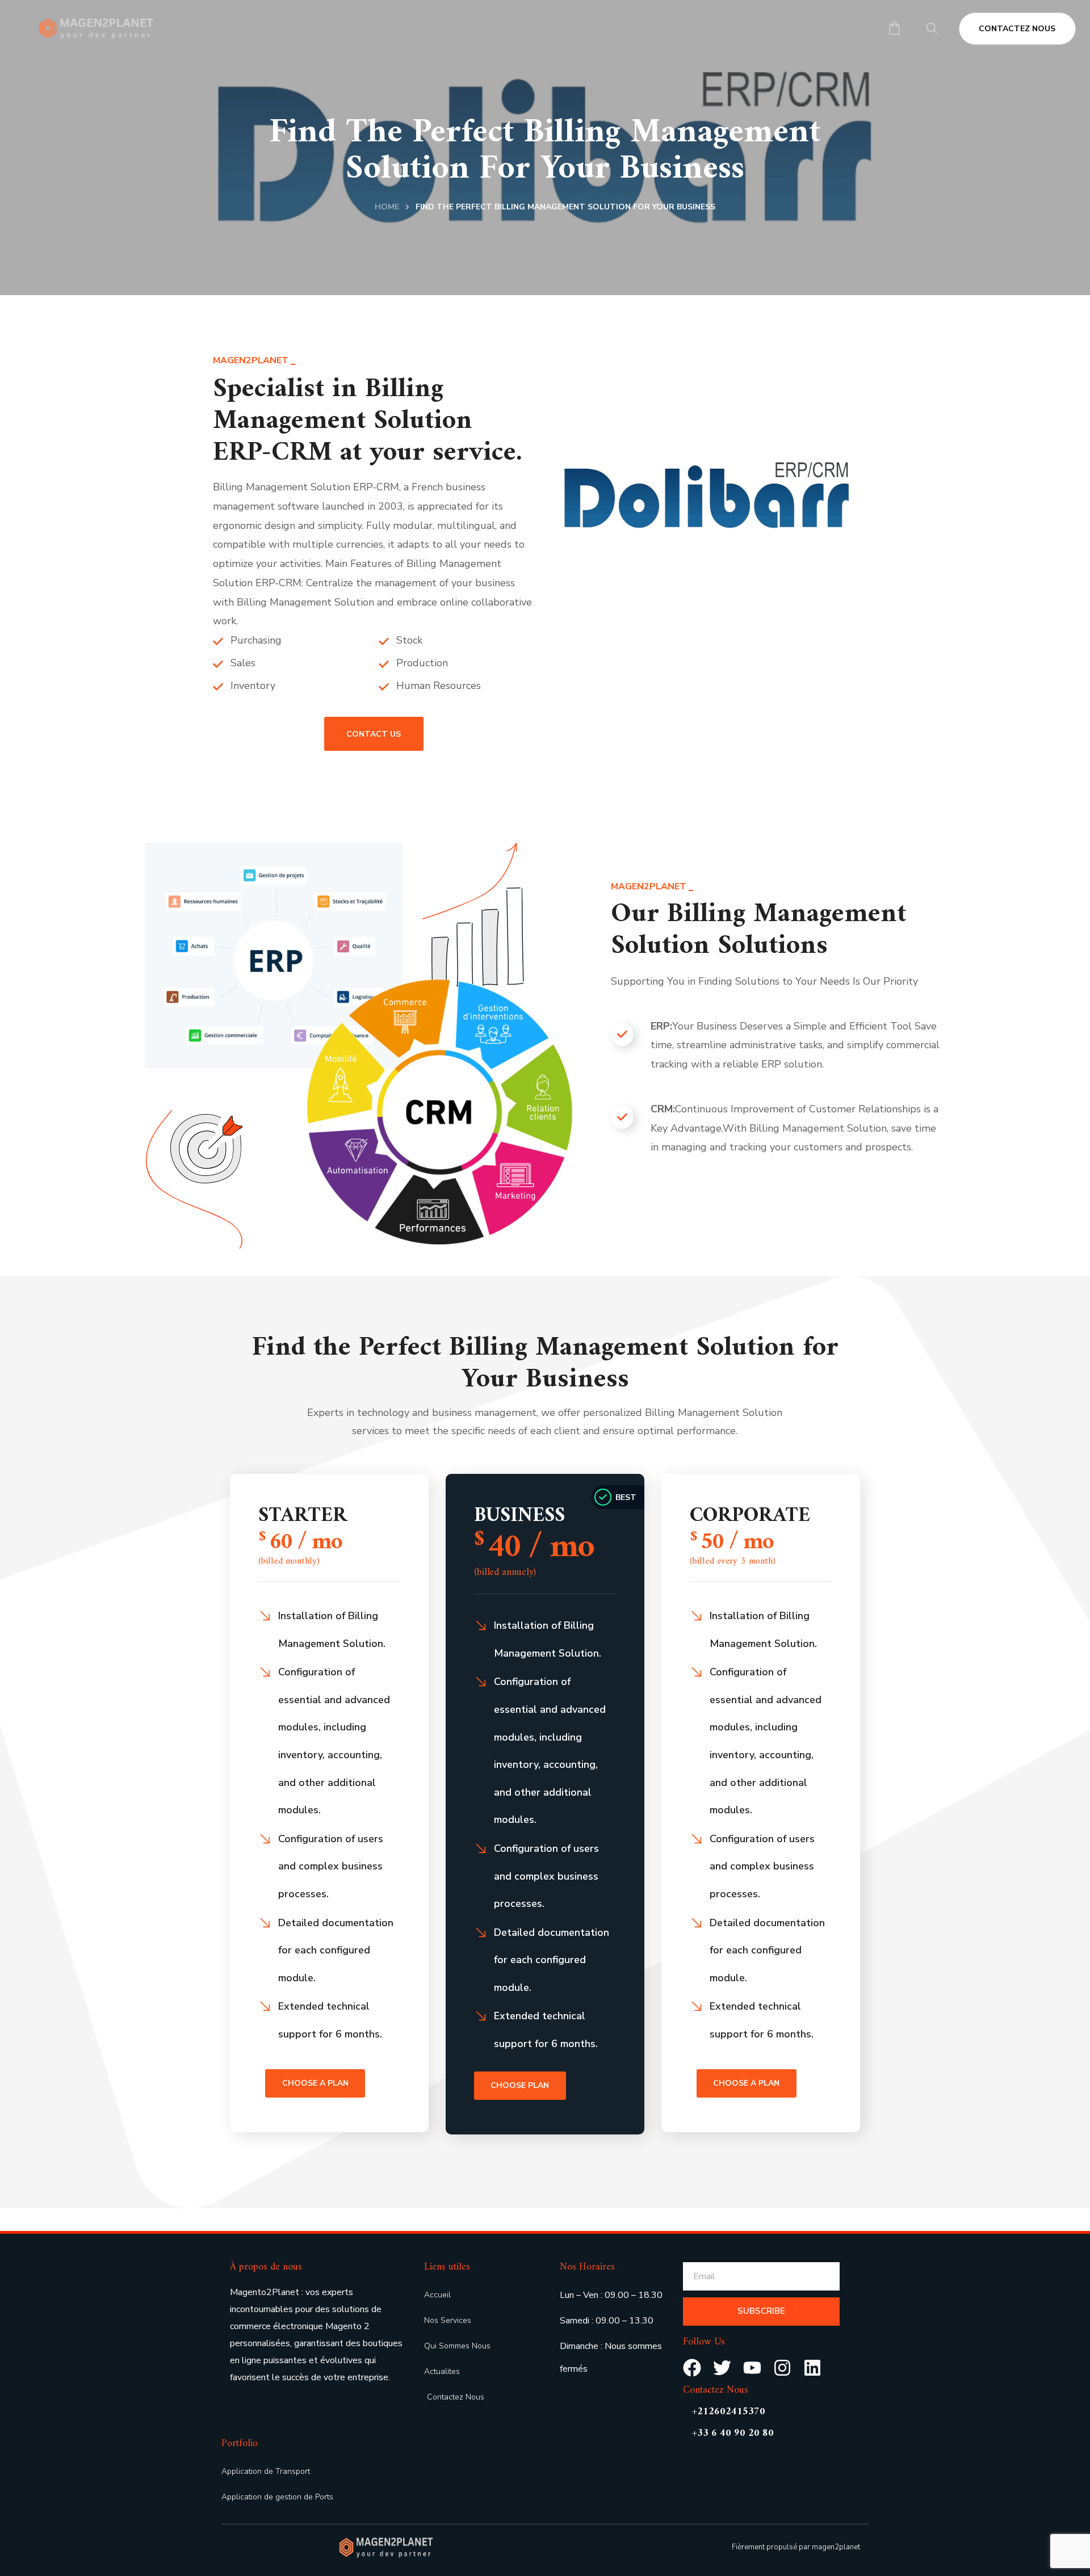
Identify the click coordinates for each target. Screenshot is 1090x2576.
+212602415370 (729, 2412)
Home (387, 207)
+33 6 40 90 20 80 (733, 2433)
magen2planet (836, 2547)
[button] (894, 29)
